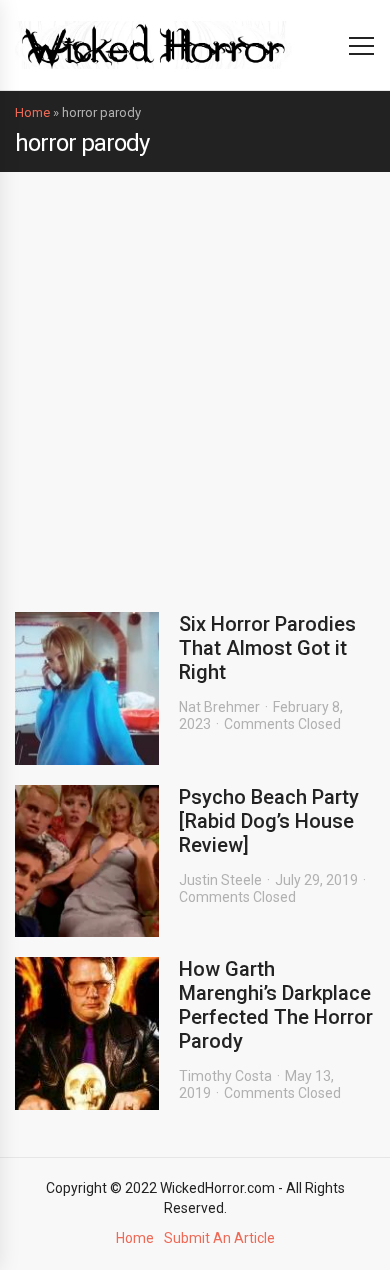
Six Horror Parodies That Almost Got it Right (267, 648)
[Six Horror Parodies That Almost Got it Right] (87, 688)
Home (32, 112)
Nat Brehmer (219, 707)
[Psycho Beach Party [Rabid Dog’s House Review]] (87, 861)
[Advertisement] (195, 377)
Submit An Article (219, 1238)
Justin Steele (220, 880)
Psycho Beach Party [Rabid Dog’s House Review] (269, 821)
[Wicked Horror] (153, 44)
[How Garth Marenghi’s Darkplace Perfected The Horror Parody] (87, 1033)
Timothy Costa (225, 1076)
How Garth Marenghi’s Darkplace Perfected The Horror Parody (276, 1005)
